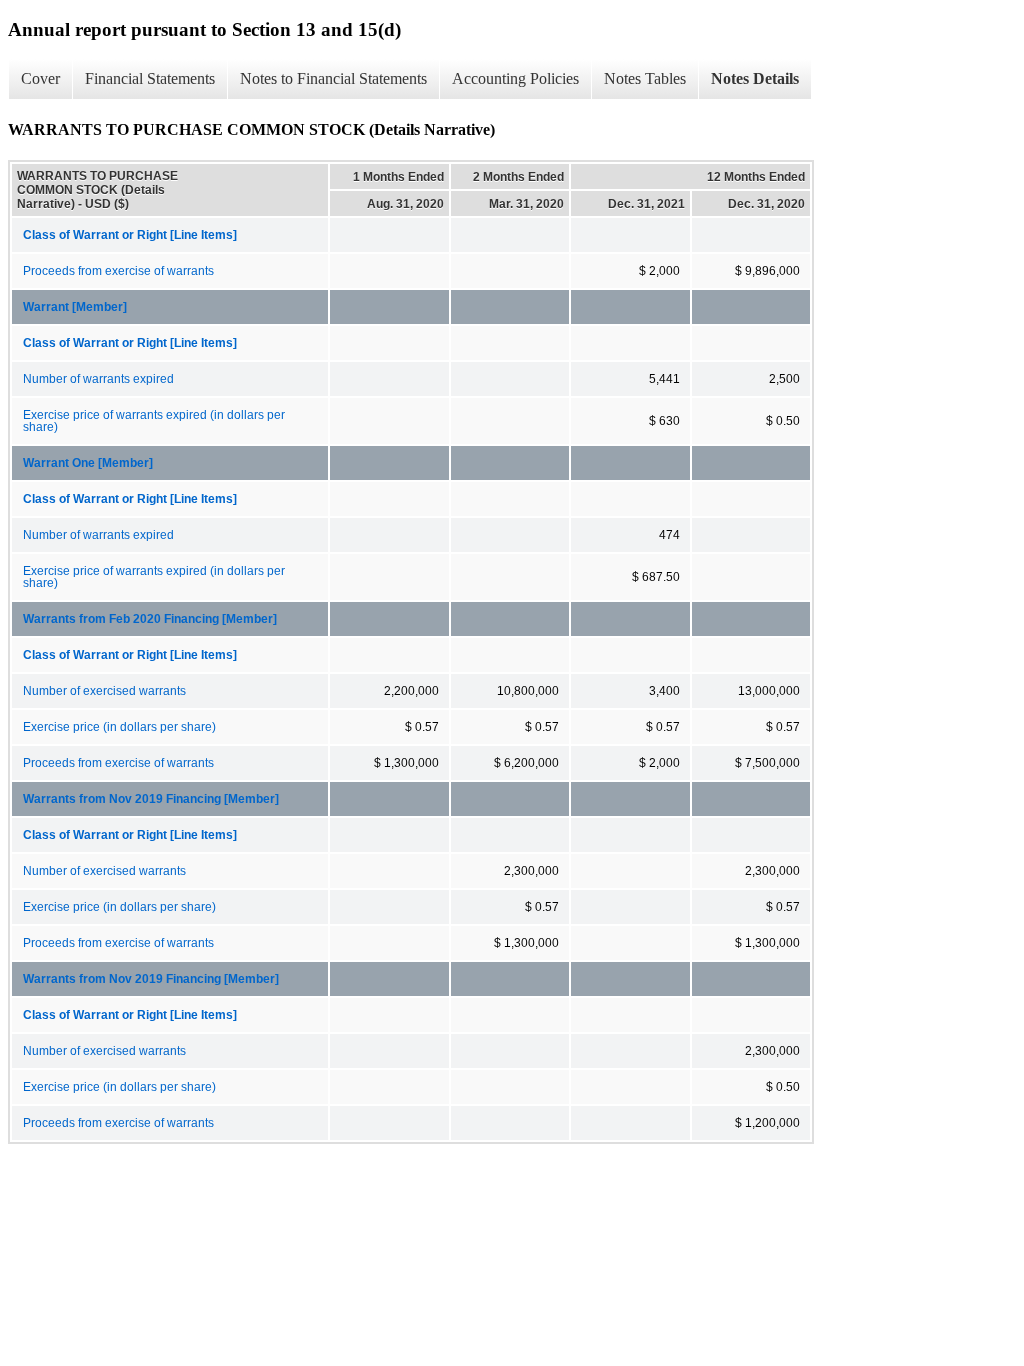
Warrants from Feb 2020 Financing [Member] (150, 619)
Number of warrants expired (98, 379)
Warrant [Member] (75, 307)
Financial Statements (150, 78)
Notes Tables (645, 78)
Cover (40, 78)
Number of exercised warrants (104, 691)
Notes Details (755, 78)
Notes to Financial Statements (333, 78)
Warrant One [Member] (88, 463)
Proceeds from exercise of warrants (118, 271)
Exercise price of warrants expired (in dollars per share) (154, 421)
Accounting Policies (515, 78)
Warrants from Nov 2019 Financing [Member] (151, 799)
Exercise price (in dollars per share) (119, 727)
